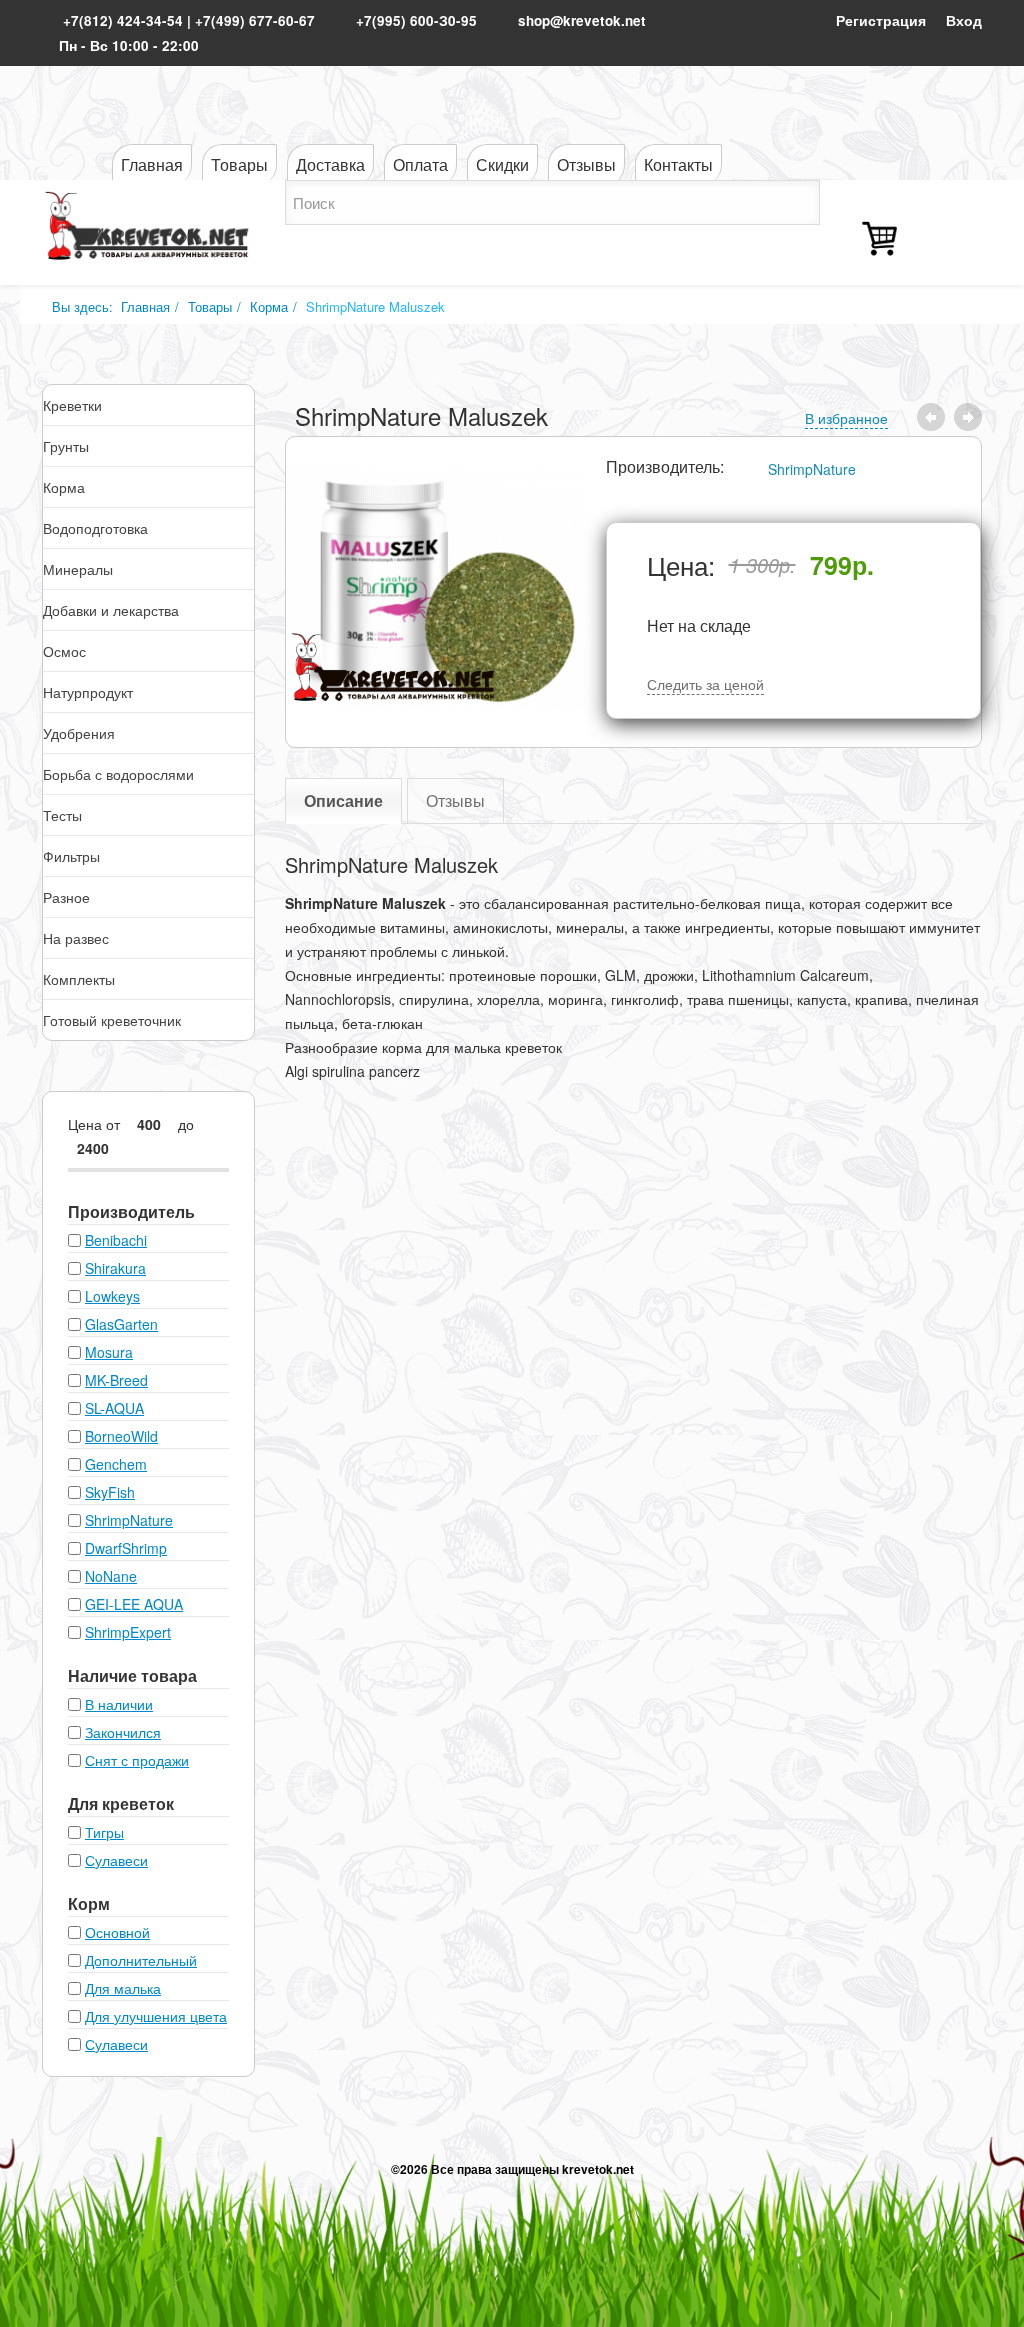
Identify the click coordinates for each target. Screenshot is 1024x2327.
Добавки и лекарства (111, 610)
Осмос (64, 651)
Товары (239, 164)
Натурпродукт (88, 692)
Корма (269, 306)
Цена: (681, 565)
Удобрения (79, 733)
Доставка (330, 164)
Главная (152, 164)
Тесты (62, 815)
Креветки (72, 405)
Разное (66, 897)
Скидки (502, 164)
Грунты (66, 446)
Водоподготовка (95, 528)
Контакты (678, 164)
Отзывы (586, 164)
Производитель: (665, 467)
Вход (964, 20)
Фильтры (71, 856)
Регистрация (881, 20)
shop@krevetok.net (582, 20)
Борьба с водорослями (118, 774)
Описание (343, 800)
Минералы (78, 569)
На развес (76, 938)
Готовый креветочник (112, 1020)
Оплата (420, 164)
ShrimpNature (812, 469)
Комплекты (79, 979)
